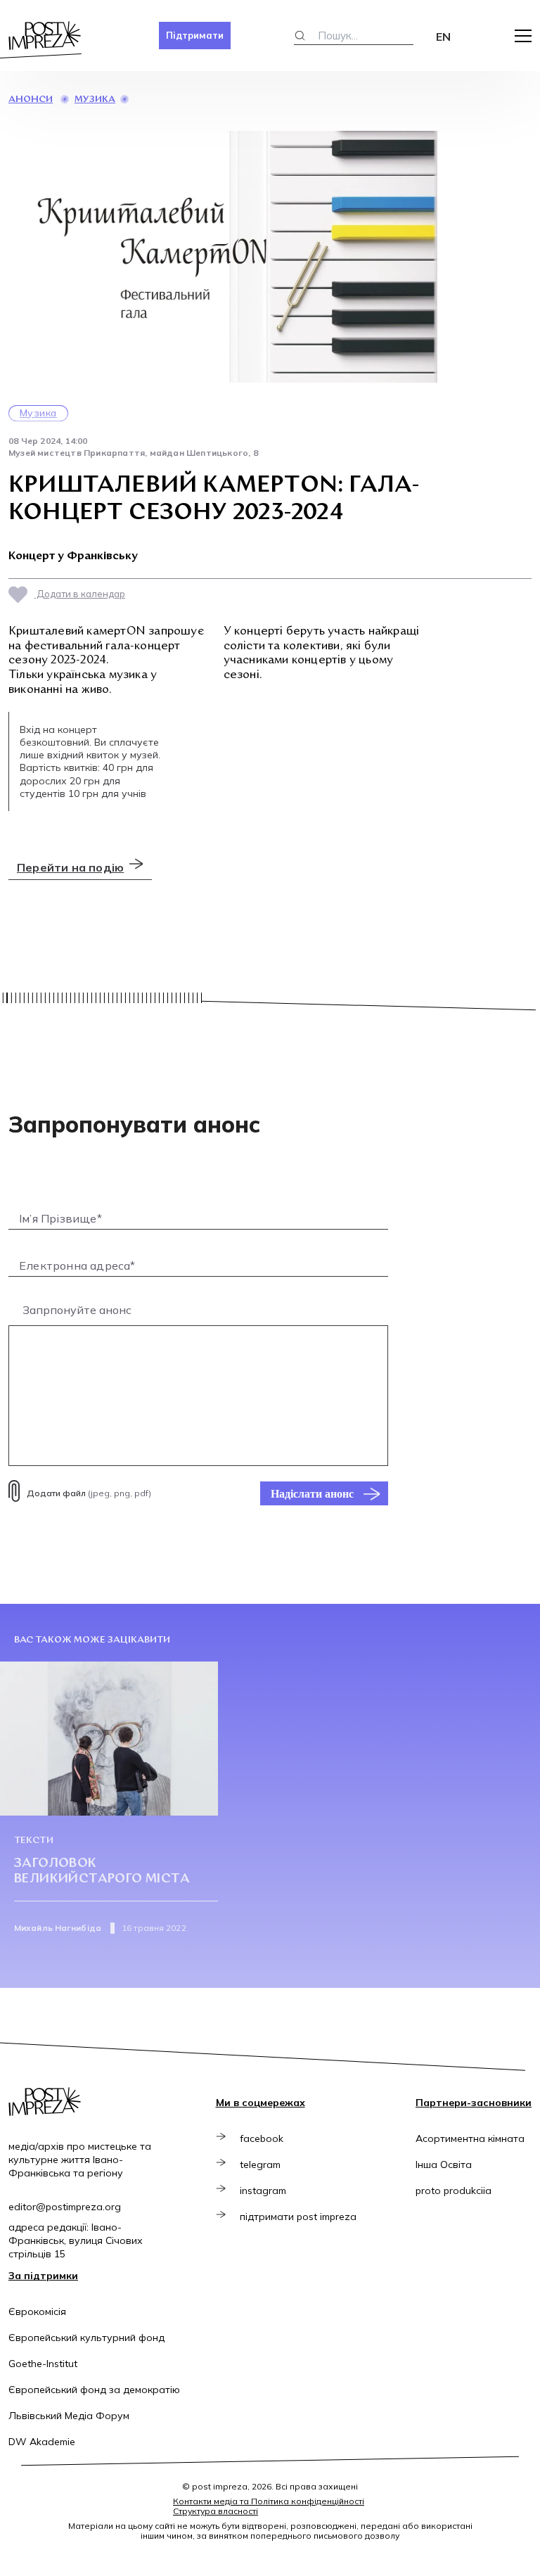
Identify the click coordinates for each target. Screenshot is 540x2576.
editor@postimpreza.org (65, 2207)
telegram (260, 2164)
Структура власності (216, 2511)
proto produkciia (454, 2191)
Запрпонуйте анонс (77, 1310)
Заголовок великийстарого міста (102, 1872)
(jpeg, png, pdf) (89, 1493)
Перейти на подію (70, 867)
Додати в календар (80, 594)
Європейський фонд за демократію (94, 2390)
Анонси (31, 100)
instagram (263, 2191)
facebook (262, 2138)
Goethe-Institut (43, 2364)
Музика (95, 100)
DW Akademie (42, 2442)
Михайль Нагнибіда (58, 1928)
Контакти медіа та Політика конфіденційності (269, 2501)
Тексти (34, 1841)
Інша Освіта (444, 2164)
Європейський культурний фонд (86, 2338)
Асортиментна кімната (470, 2138)
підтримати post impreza (298, 2217)
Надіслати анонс (312, 1493)
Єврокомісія (37, 2312)
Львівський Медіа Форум (69, 2416)
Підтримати (195, 35)
